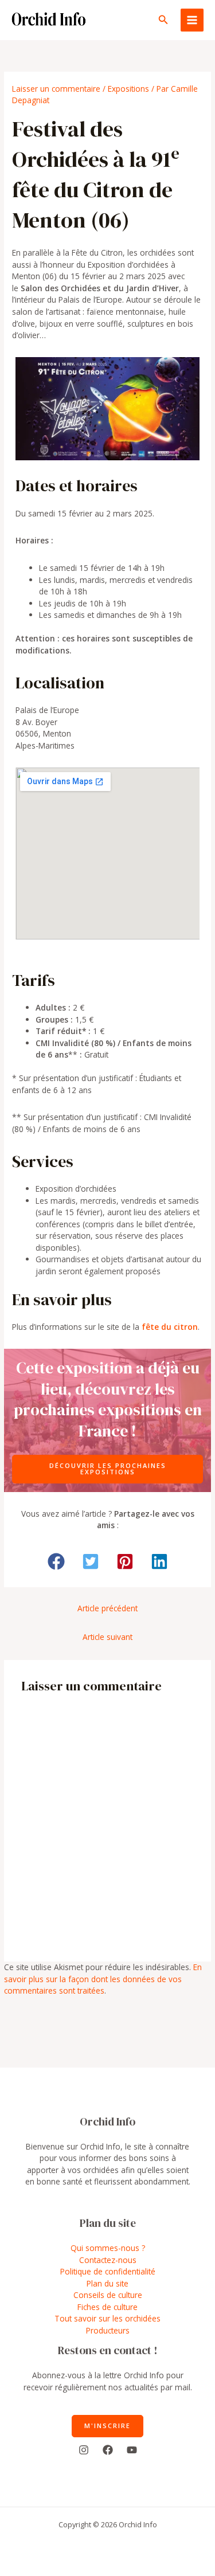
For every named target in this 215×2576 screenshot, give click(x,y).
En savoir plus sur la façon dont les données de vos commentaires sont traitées (103, 1979)
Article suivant (107, 1637)
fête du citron (170, 1327)
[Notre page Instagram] (84, 2450)
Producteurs (108, 2330)
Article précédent (107, 1608)
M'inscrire (107, 2426)
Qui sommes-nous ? (108, 2248)
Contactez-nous (108, 2260)
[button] (163, 20)
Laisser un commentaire (56, 89)
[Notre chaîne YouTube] (132, 2450)
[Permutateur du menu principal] (192, 20)
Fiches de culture (107, 2307)
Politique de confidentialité (108, 2271)
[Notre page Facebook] (108, 2450)
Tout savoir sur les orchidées (107, 2318)
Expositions (128, 89)
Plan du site (107, 2283)
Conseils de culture (108, 2295)
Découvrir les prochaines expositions (108, 1469)
